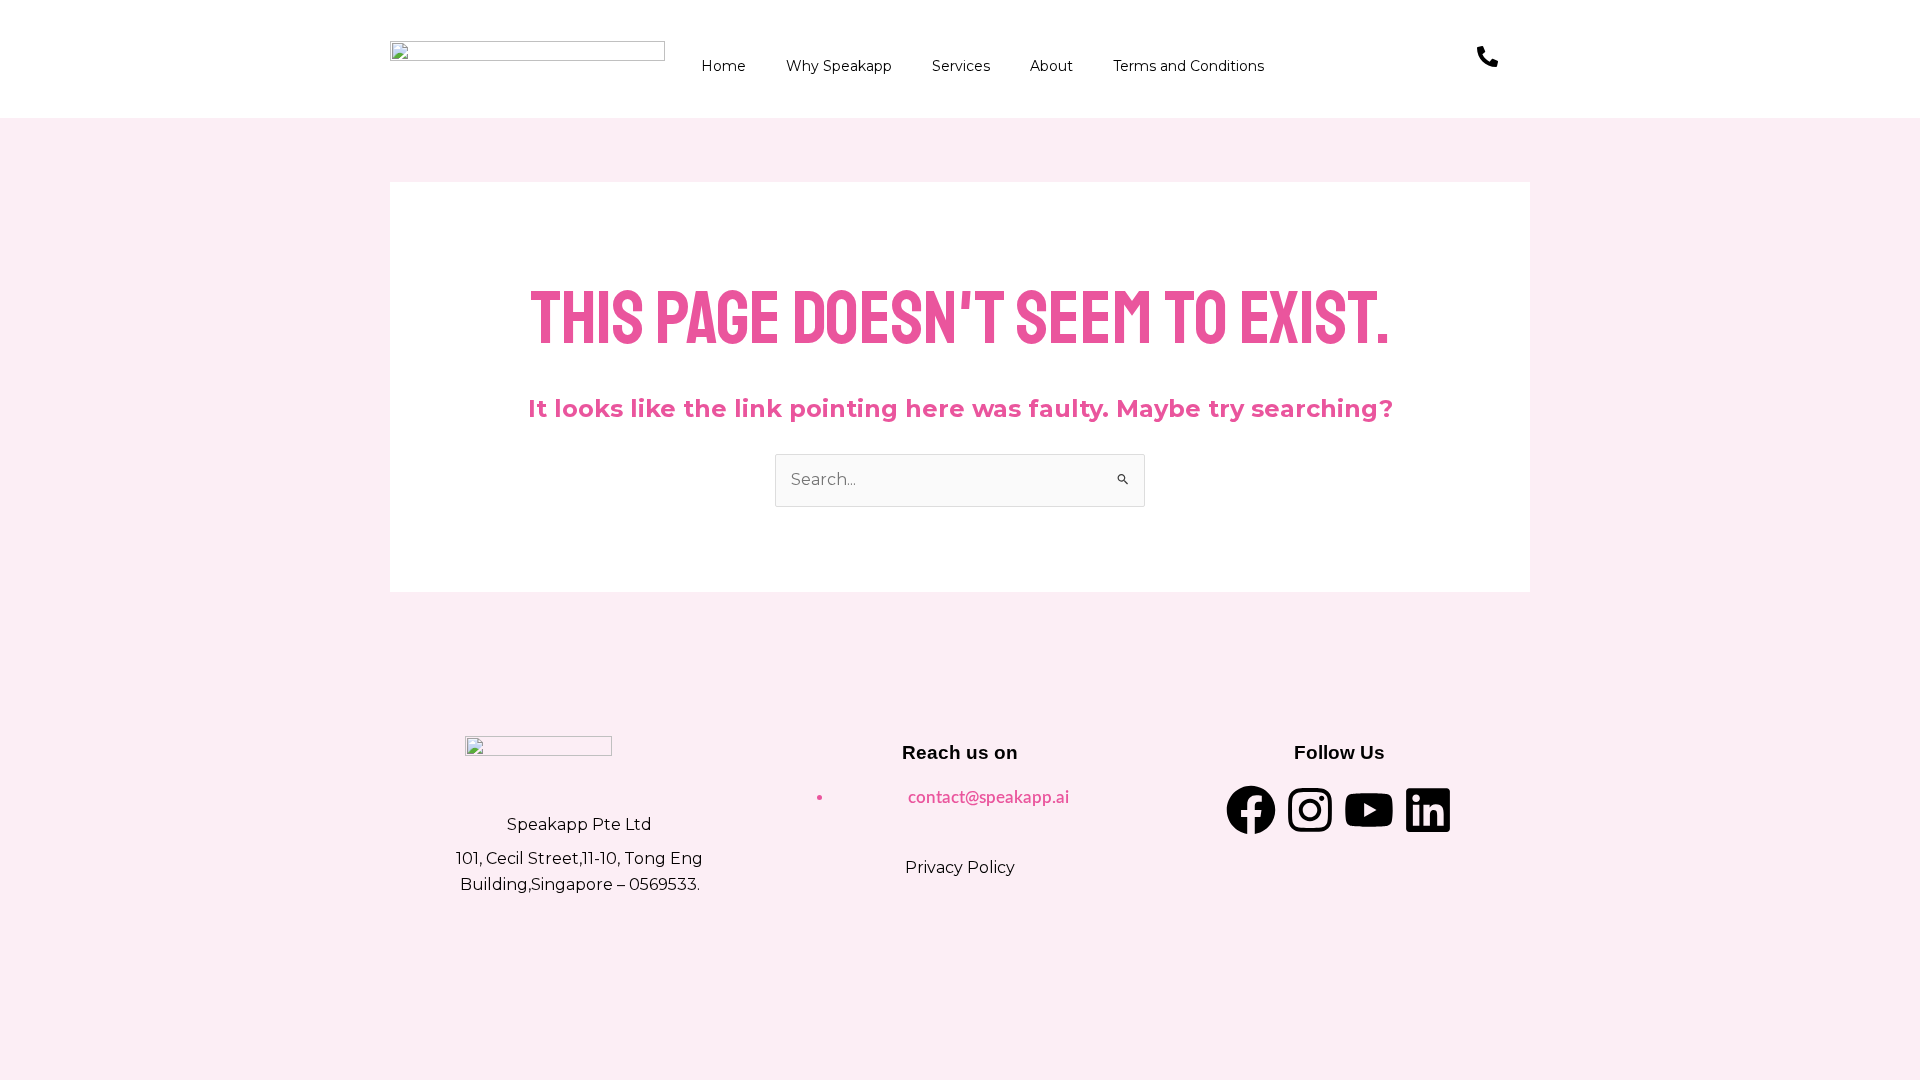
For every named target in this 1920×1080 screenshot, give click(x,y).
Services (961, 66)
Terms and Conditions (1188, 66)
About (1051, 66)
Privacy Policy (960, 867)
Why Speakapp (839, 66)
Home (723, 66)
